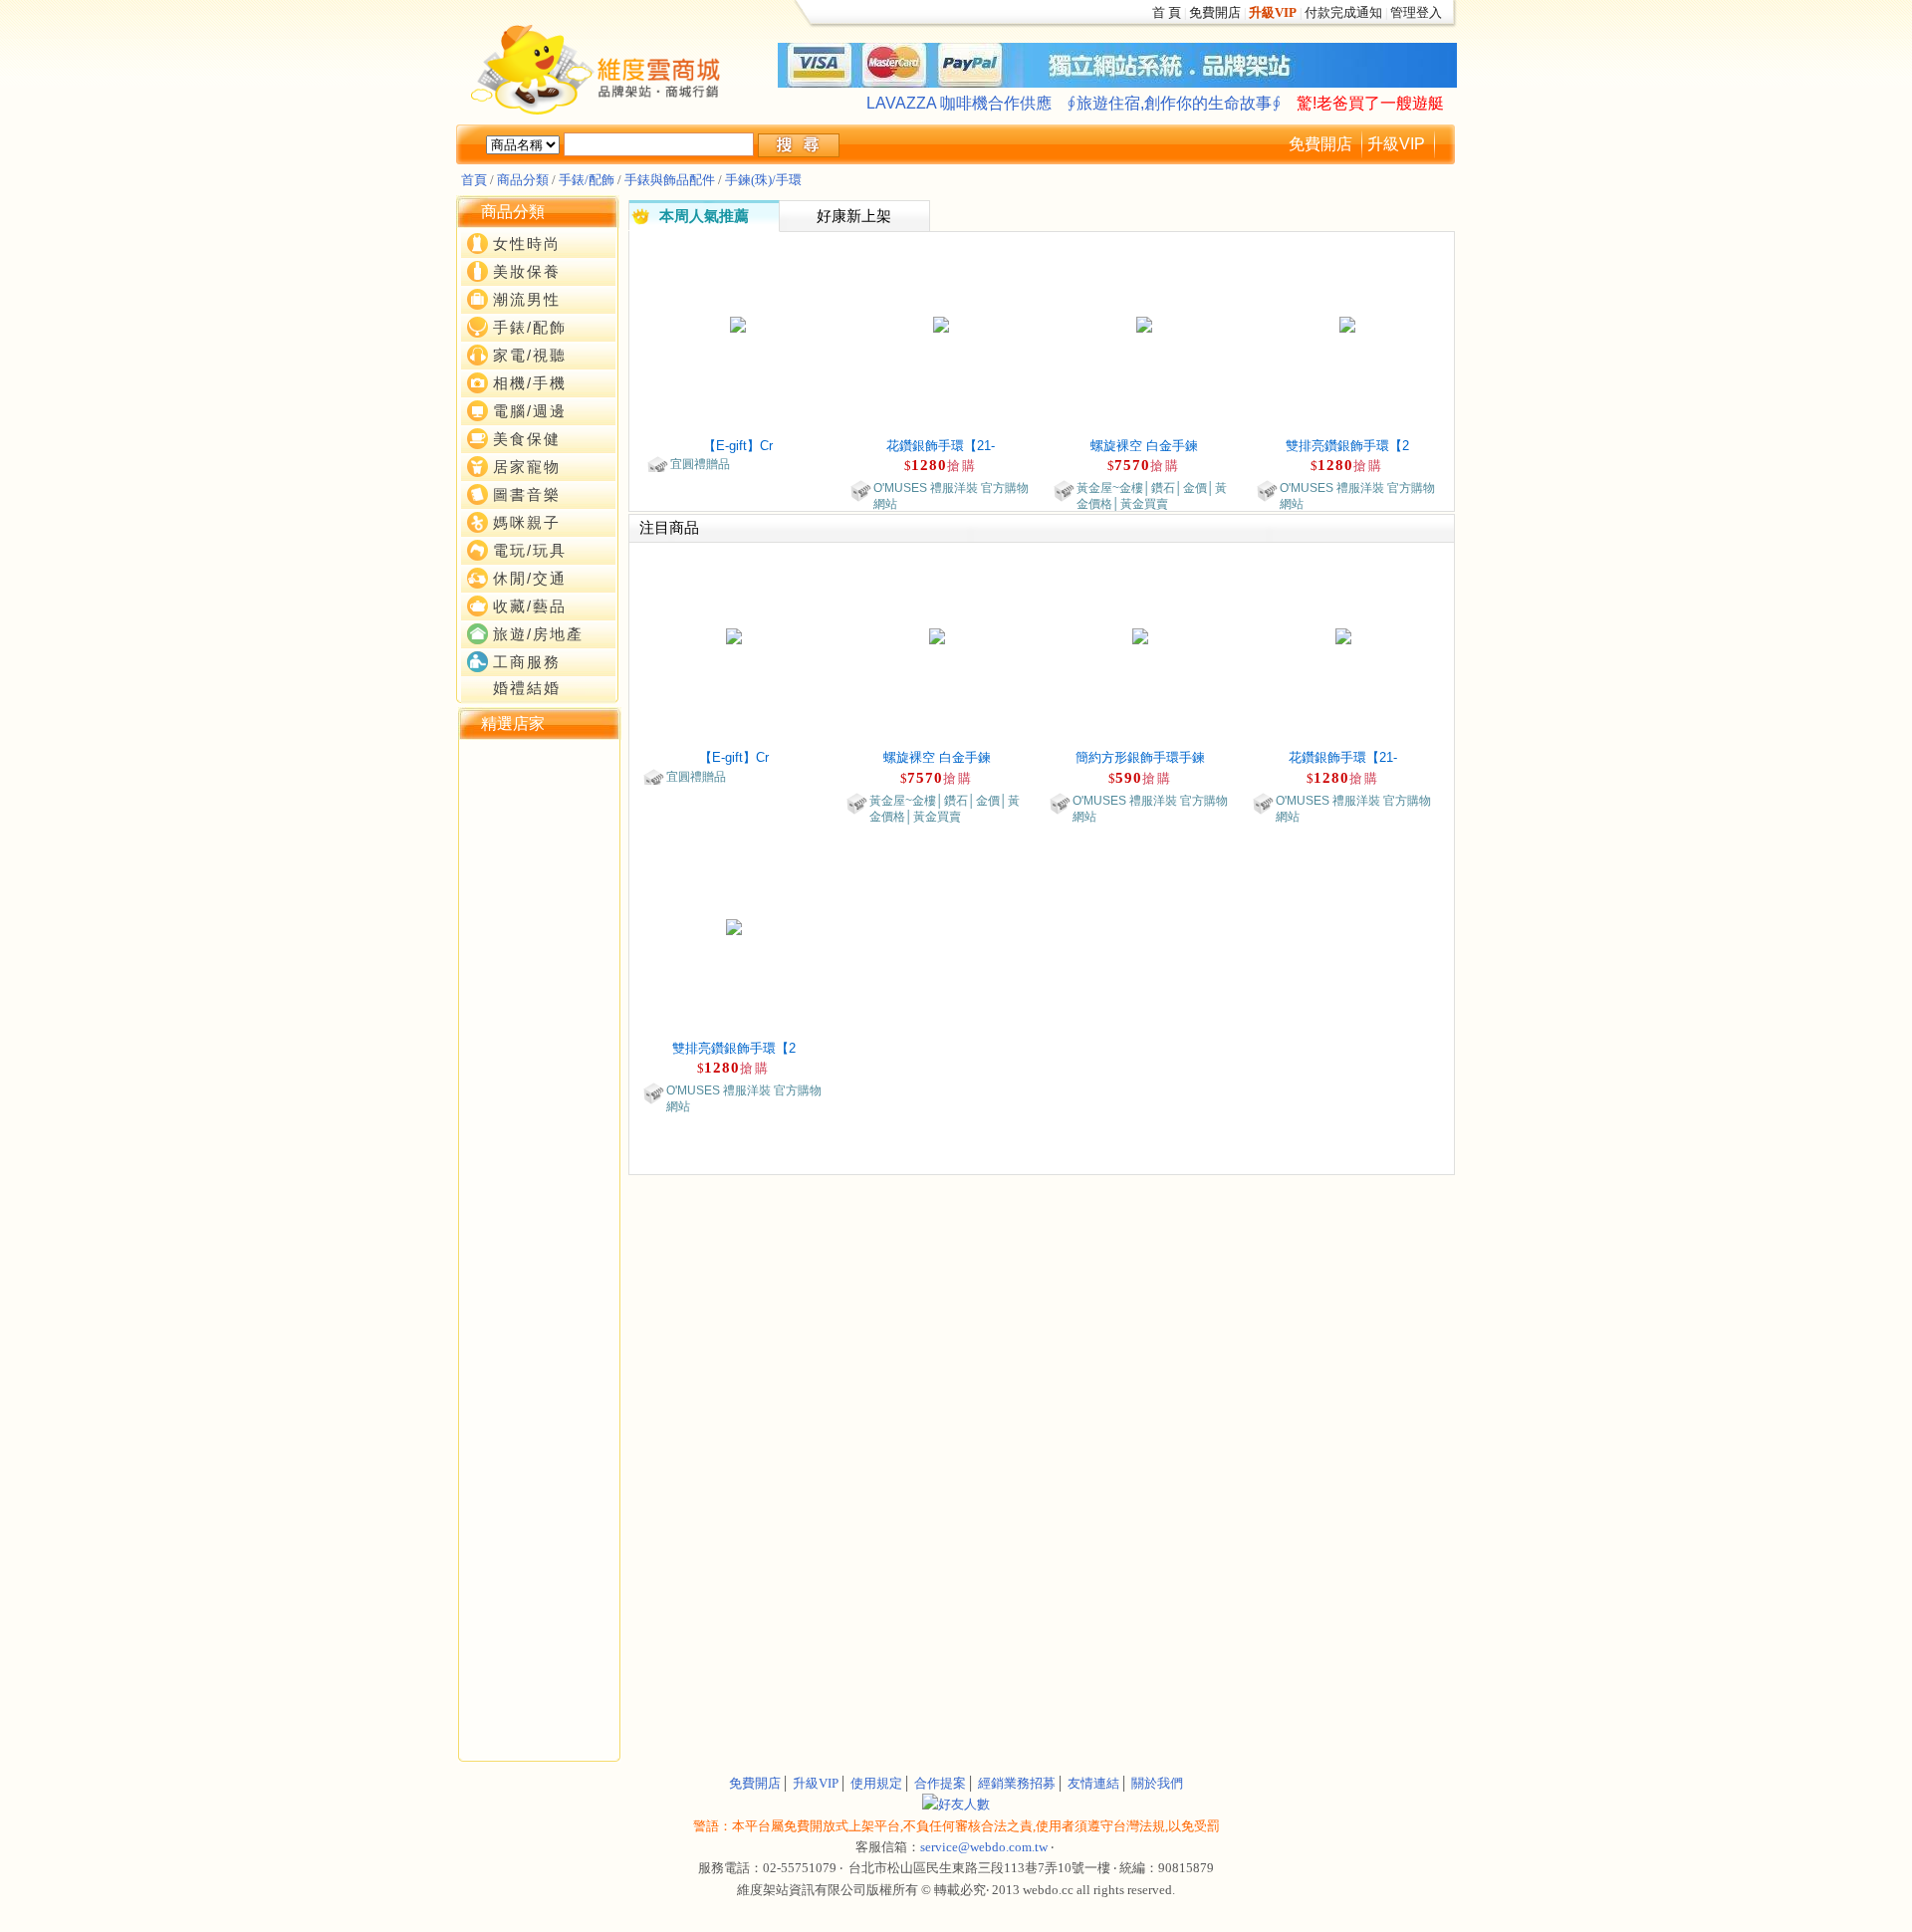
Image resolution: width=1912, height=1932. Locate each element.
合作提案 (940, 1783)
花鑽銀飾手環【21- (941, 446)
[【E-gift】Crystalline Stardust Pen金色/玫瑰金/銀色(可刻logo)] (738, 323)
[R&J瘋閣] (465, 773)
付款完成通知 (1343, 12)
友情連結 (1093, 1783)
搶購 (962, 466)
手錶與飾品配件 (670, 180)
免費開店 (1215, 12)
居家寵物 (527, 467)
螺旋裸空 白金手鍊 (1144, 446)
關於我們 (1157, 1783)
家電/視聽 (530, 356)
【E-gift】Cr (738, 446)
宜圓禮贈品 (700, 464)
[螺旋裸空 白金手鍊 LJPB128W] (1144, 323)
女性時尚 (527, 244)
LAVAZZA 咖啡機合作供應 (959, 103)
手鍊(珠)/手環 (763, 180)
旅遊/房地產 (538, 634)
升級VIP (1396, 144)
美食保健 (527, 439)
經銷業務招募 (1017, 1783)
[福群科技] (465, 784)
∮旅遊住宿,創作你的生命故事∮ (1174, 103)
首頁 (474, 180)
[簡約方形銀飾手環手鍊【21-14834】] (1140, 635)
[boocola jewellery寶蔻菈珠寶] (465, 795)
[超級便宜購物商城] (465, 828)
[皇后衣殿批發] (465, 871)
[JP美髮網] (465, 806)
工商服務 (527, 662)
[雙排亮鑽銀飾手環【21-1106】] (1347, 323)
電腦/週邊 (530, 411)
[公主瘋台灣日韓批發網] (465, 860)
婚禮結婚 (527, 688)
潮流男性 (527, 300)
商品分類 (523, 180)
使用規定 (876, 1783)
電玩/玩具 (530, 551)
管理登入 (1416, 12)
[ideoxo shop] (465, 817)
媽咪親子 (527, 523)
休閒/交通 (530, 579)
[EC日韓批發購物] (465, 751)
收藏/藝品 (530, 606)
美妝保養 (527, 272)
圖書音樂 (527, 495)
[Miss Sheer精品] (465, 762)
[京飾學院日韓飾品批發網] (465, 849)
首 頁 (1167, 12)
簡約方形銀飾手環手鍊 (1140, 757)
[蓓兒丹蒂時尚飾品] (465, 839)
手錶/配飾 (587, 180)
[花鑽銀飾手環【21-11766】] (941, 323)
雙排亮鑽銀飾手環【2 (1347, 446)
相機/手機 (530, 383)
